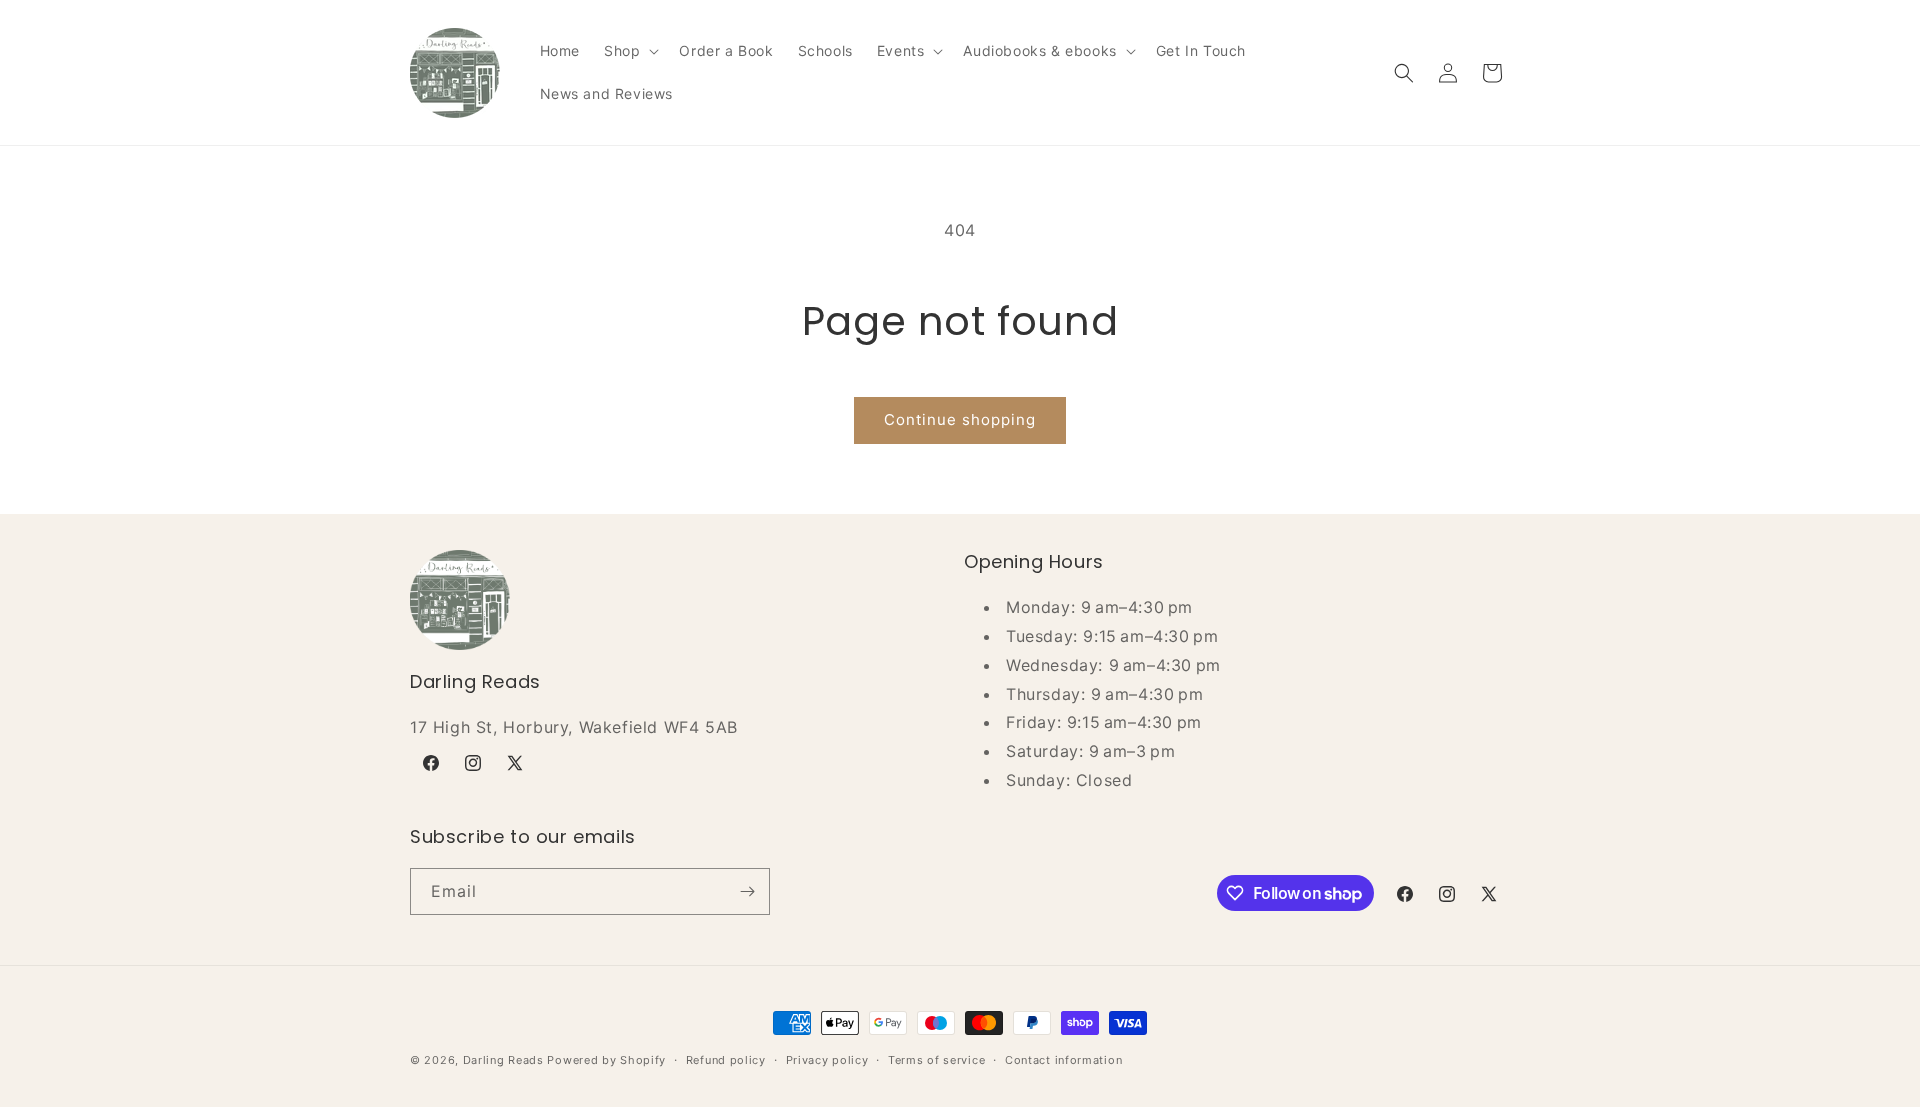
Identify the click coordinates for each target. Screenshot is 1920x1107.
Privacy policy (827, 1060)
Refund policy (726, 1060)
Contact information (1063, 1060)
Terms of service (936, 1060)
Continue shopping (960, 419)
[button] (629, 51)
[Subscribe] (747, 891)
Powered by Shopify (606, 1060)
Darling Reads (503, 1060)
